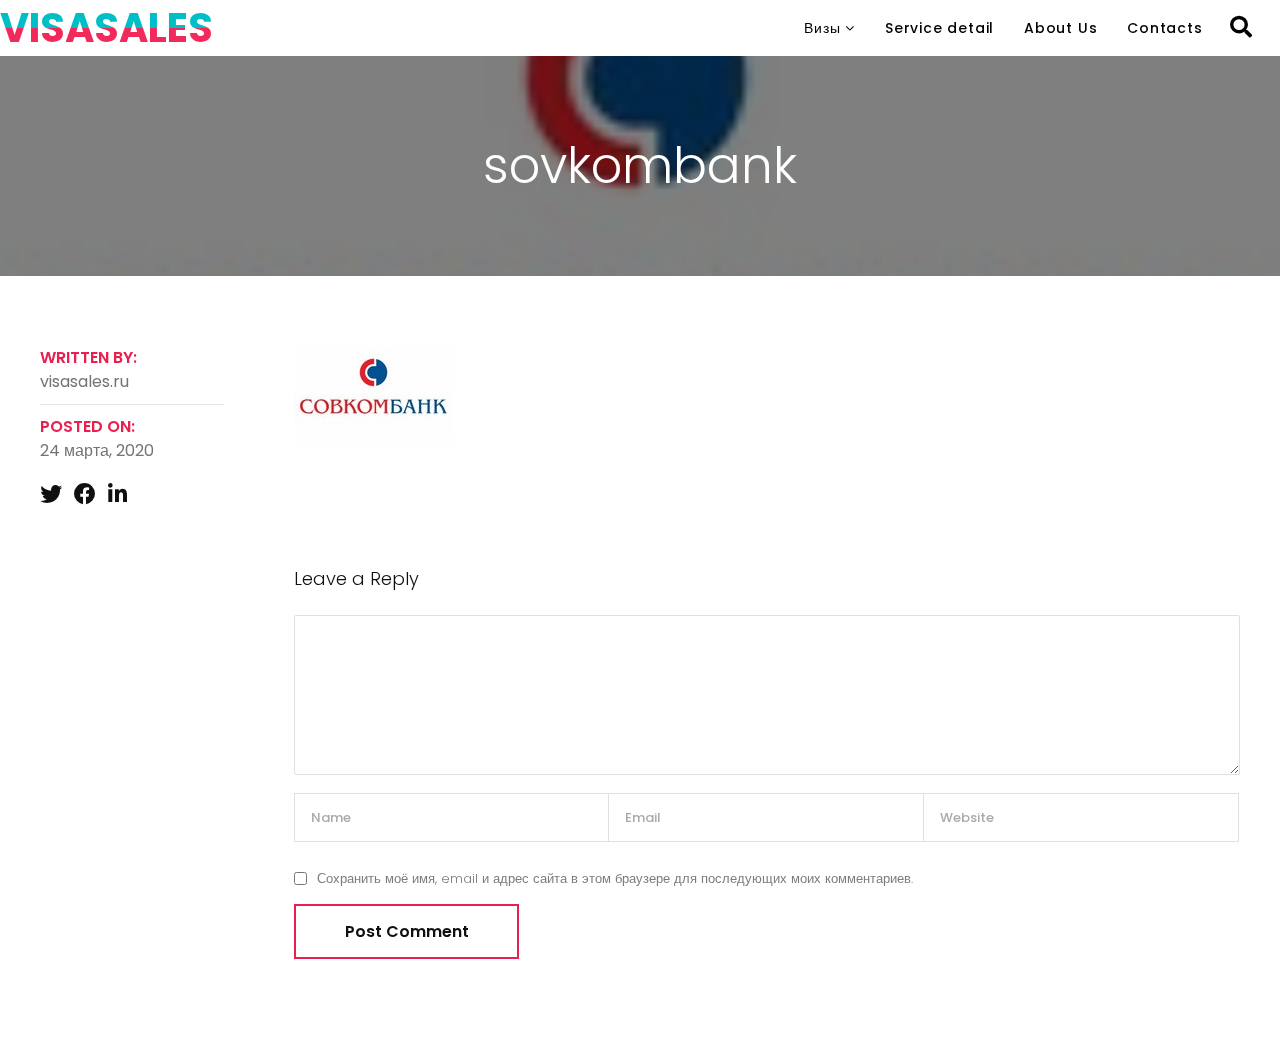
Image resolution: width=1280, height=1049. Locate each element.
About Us (1060, 28)
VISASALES (106, 28)
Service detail (939, 28)
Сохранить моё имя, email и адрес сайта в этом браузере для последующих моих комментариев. (615, 878)
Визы (822, 28)
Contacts (1164, 28)
